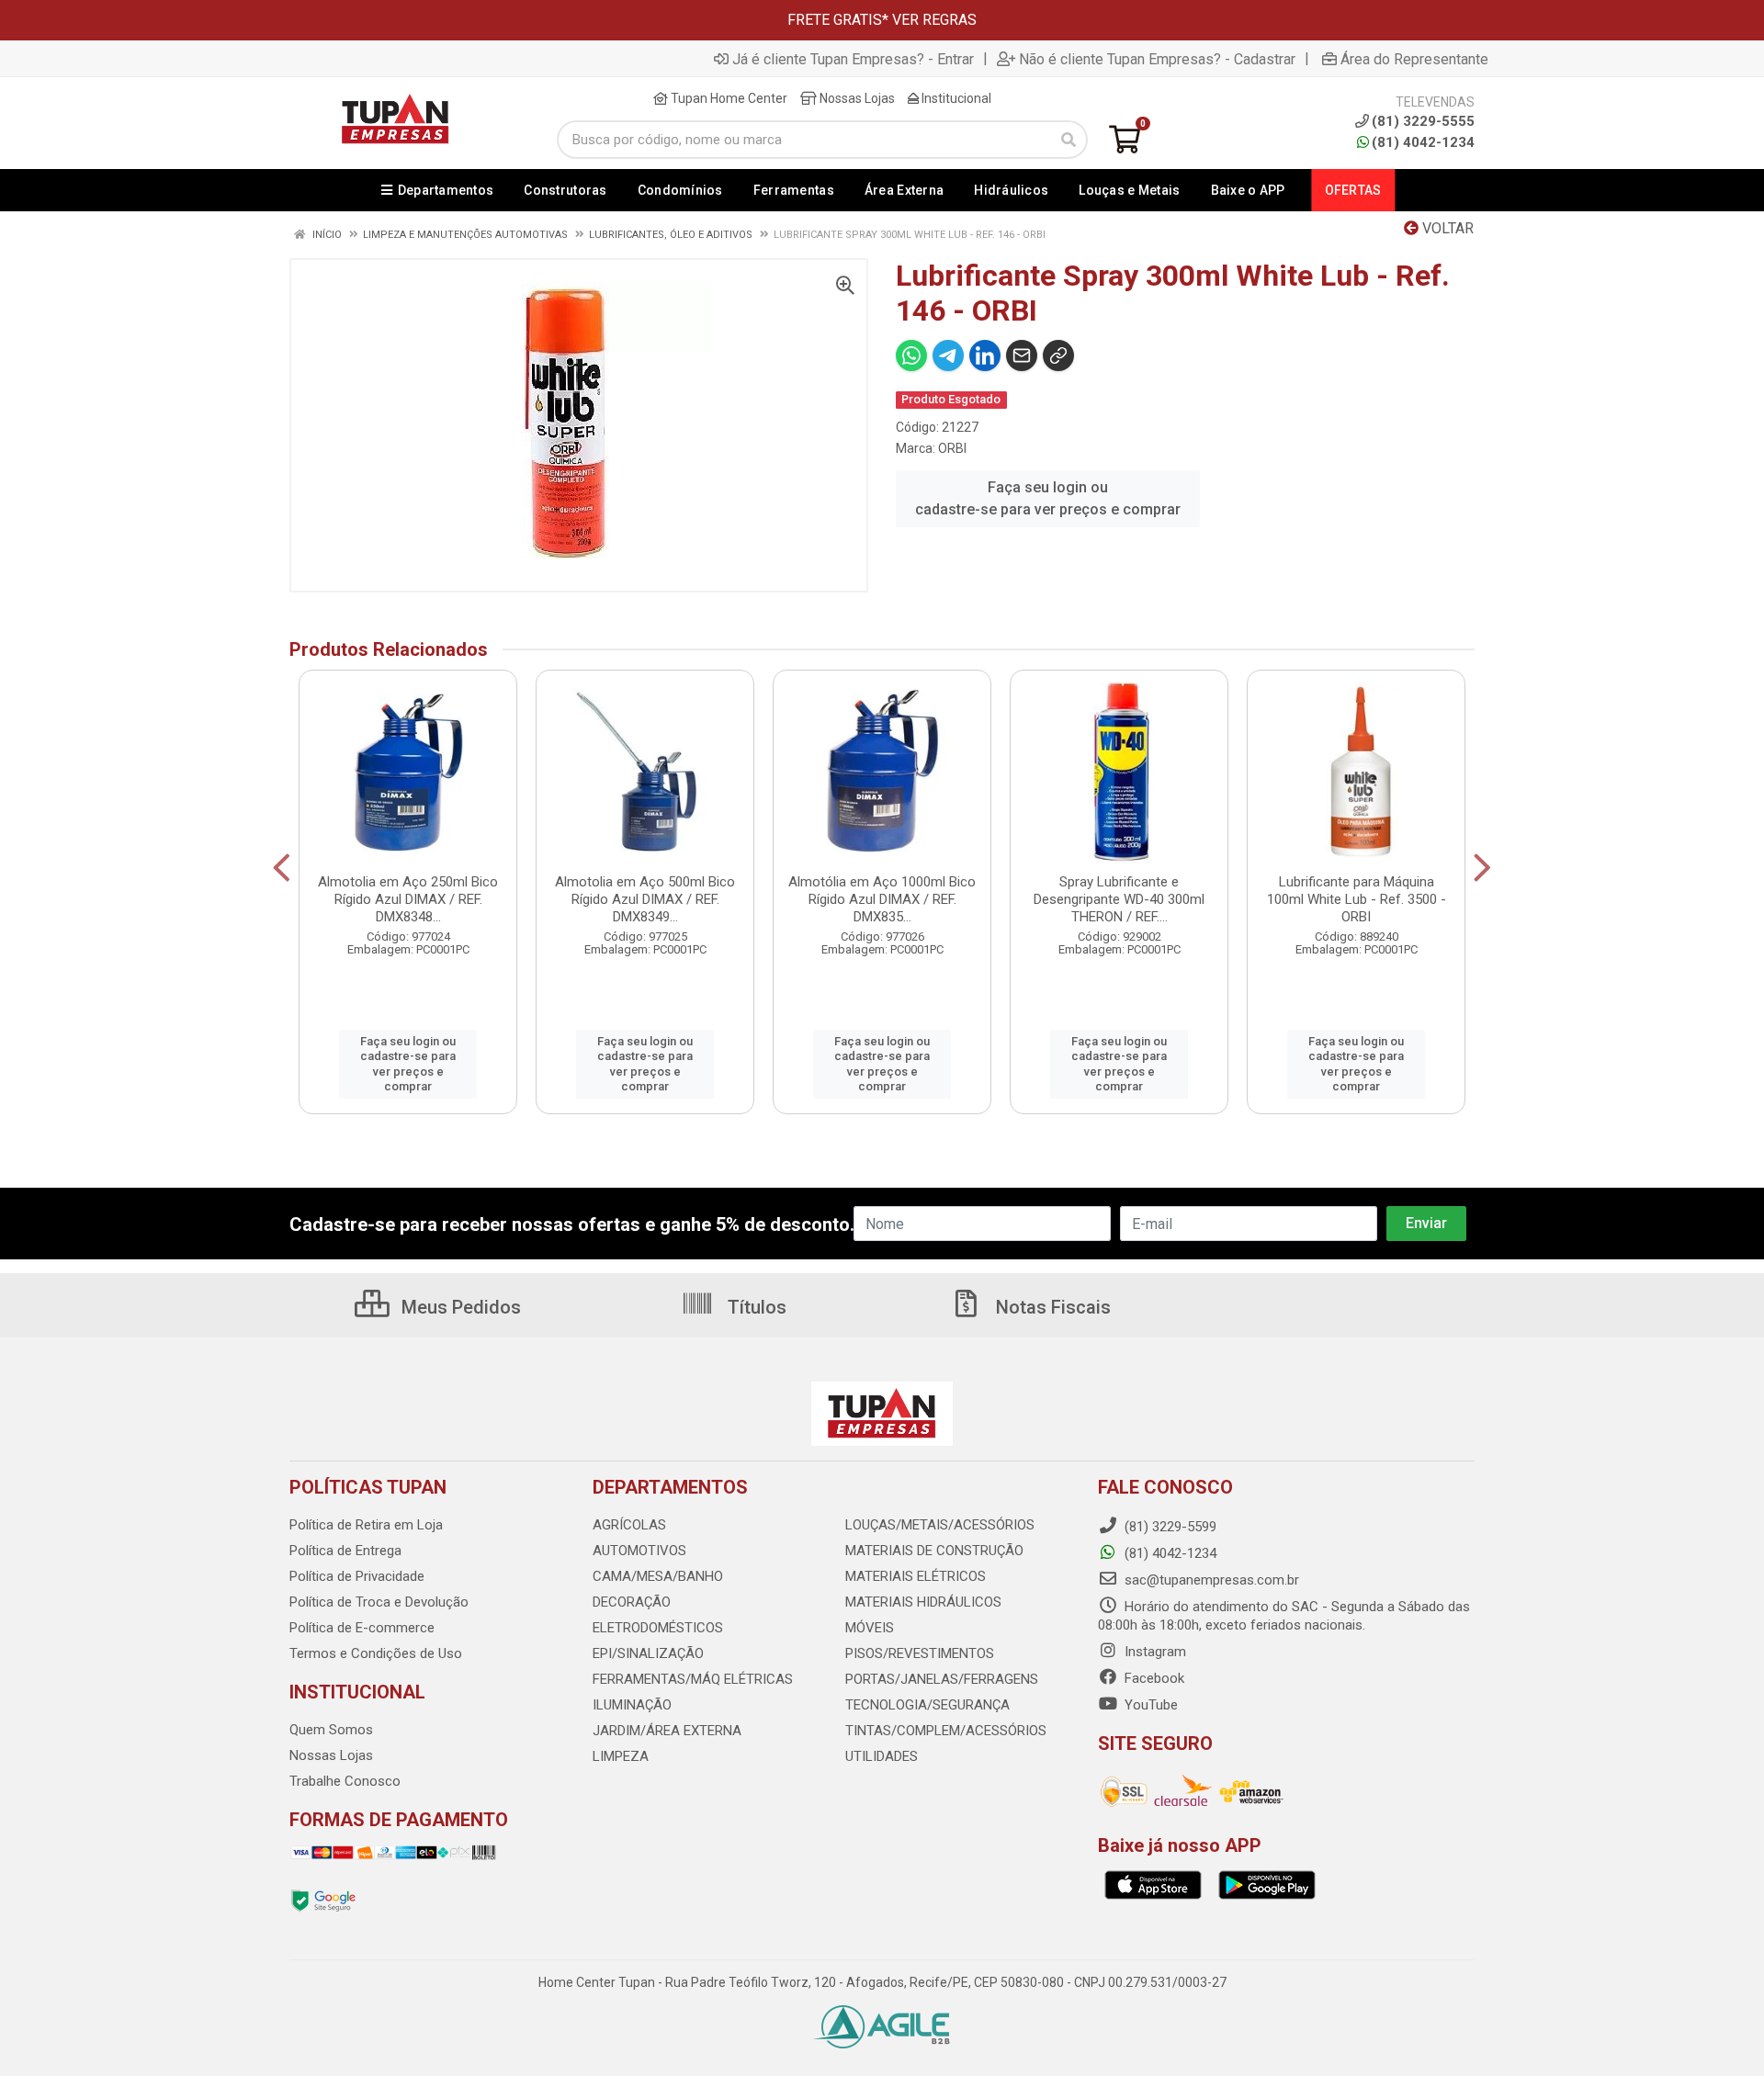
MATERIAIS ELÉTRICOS (916, 1576)
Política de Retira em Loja (366, 1525)
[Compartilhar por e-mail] (1022, 355)
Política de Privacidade (357, 1576)
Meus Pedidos (459, 1307)
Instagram (1153, 1652)
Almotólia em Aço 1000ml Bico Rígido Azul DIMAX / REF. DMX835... (882, 899)
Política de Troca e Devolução (379, 1602)
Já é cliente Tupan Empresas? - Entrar (853, 59)
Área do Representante (1414, 59)
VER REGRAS (934, 20)
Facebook (1153, 1678)
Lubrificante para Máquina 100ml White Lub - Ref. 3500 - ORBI (1357, 899)
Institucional (955, 98)
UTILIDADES (882, 1756)
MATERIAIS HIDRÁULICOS (923, 1602)
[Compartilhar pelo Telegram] (948, 355)
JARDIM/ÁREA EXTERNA (667, 1731)
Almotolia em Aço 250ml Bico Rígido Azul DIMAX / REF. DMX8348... (408, 899)
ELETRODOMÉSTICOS (658, 1628)
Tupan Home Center (728, 98)
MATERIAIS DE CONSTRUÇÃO (934, 1551)
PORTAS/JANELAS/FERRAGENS (942, 1679)
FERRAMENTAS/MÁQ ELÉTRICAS (693, 1679)
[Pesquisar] (1069, 140)
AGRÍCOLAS (629, 1525)
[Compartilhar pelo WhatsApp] (911, 355)
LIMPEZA (621, 1756)
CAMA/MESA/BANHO (658, 1576)
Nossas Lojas (856, 98)
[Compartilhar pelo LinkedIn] (985, 355)
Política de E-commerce (362, 1628)
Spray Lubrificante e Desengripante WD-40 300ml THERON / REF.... (1119, 899)
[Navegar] (282, 868)
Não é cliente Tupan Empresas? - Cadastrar (1157, 59)
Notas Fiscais (1051, 1307)
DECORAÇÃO (632, 1602)
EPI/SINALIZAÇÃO (648, 1653)
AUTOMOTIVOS (639, 1551)
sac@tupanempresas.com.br (1210, 1580)
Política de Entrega (345, 1551)
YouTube (1149, 1705)
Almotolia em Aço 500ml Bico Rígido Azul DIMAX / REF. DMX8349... (645, 899)
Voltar (1446, 228)
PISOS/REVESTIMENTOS (920, 1653)
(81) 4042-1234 (1423, 142)
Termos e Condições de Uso (376, 1653)
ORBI (952, 448)
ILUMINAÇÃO (632, 1705)
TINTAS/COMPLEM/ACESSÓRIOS (946, 1731)
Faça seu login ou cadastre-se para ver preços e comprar (1048, 498)
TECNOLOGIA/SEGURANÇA (927, 1705)
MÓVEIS (870, 1628)
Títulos (755, 1307)
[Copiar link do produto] (1058, 355)
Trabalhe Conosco (345, 1781)
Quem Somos (331, 1730)
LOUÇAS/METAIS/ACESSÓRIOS (940, 1525)
